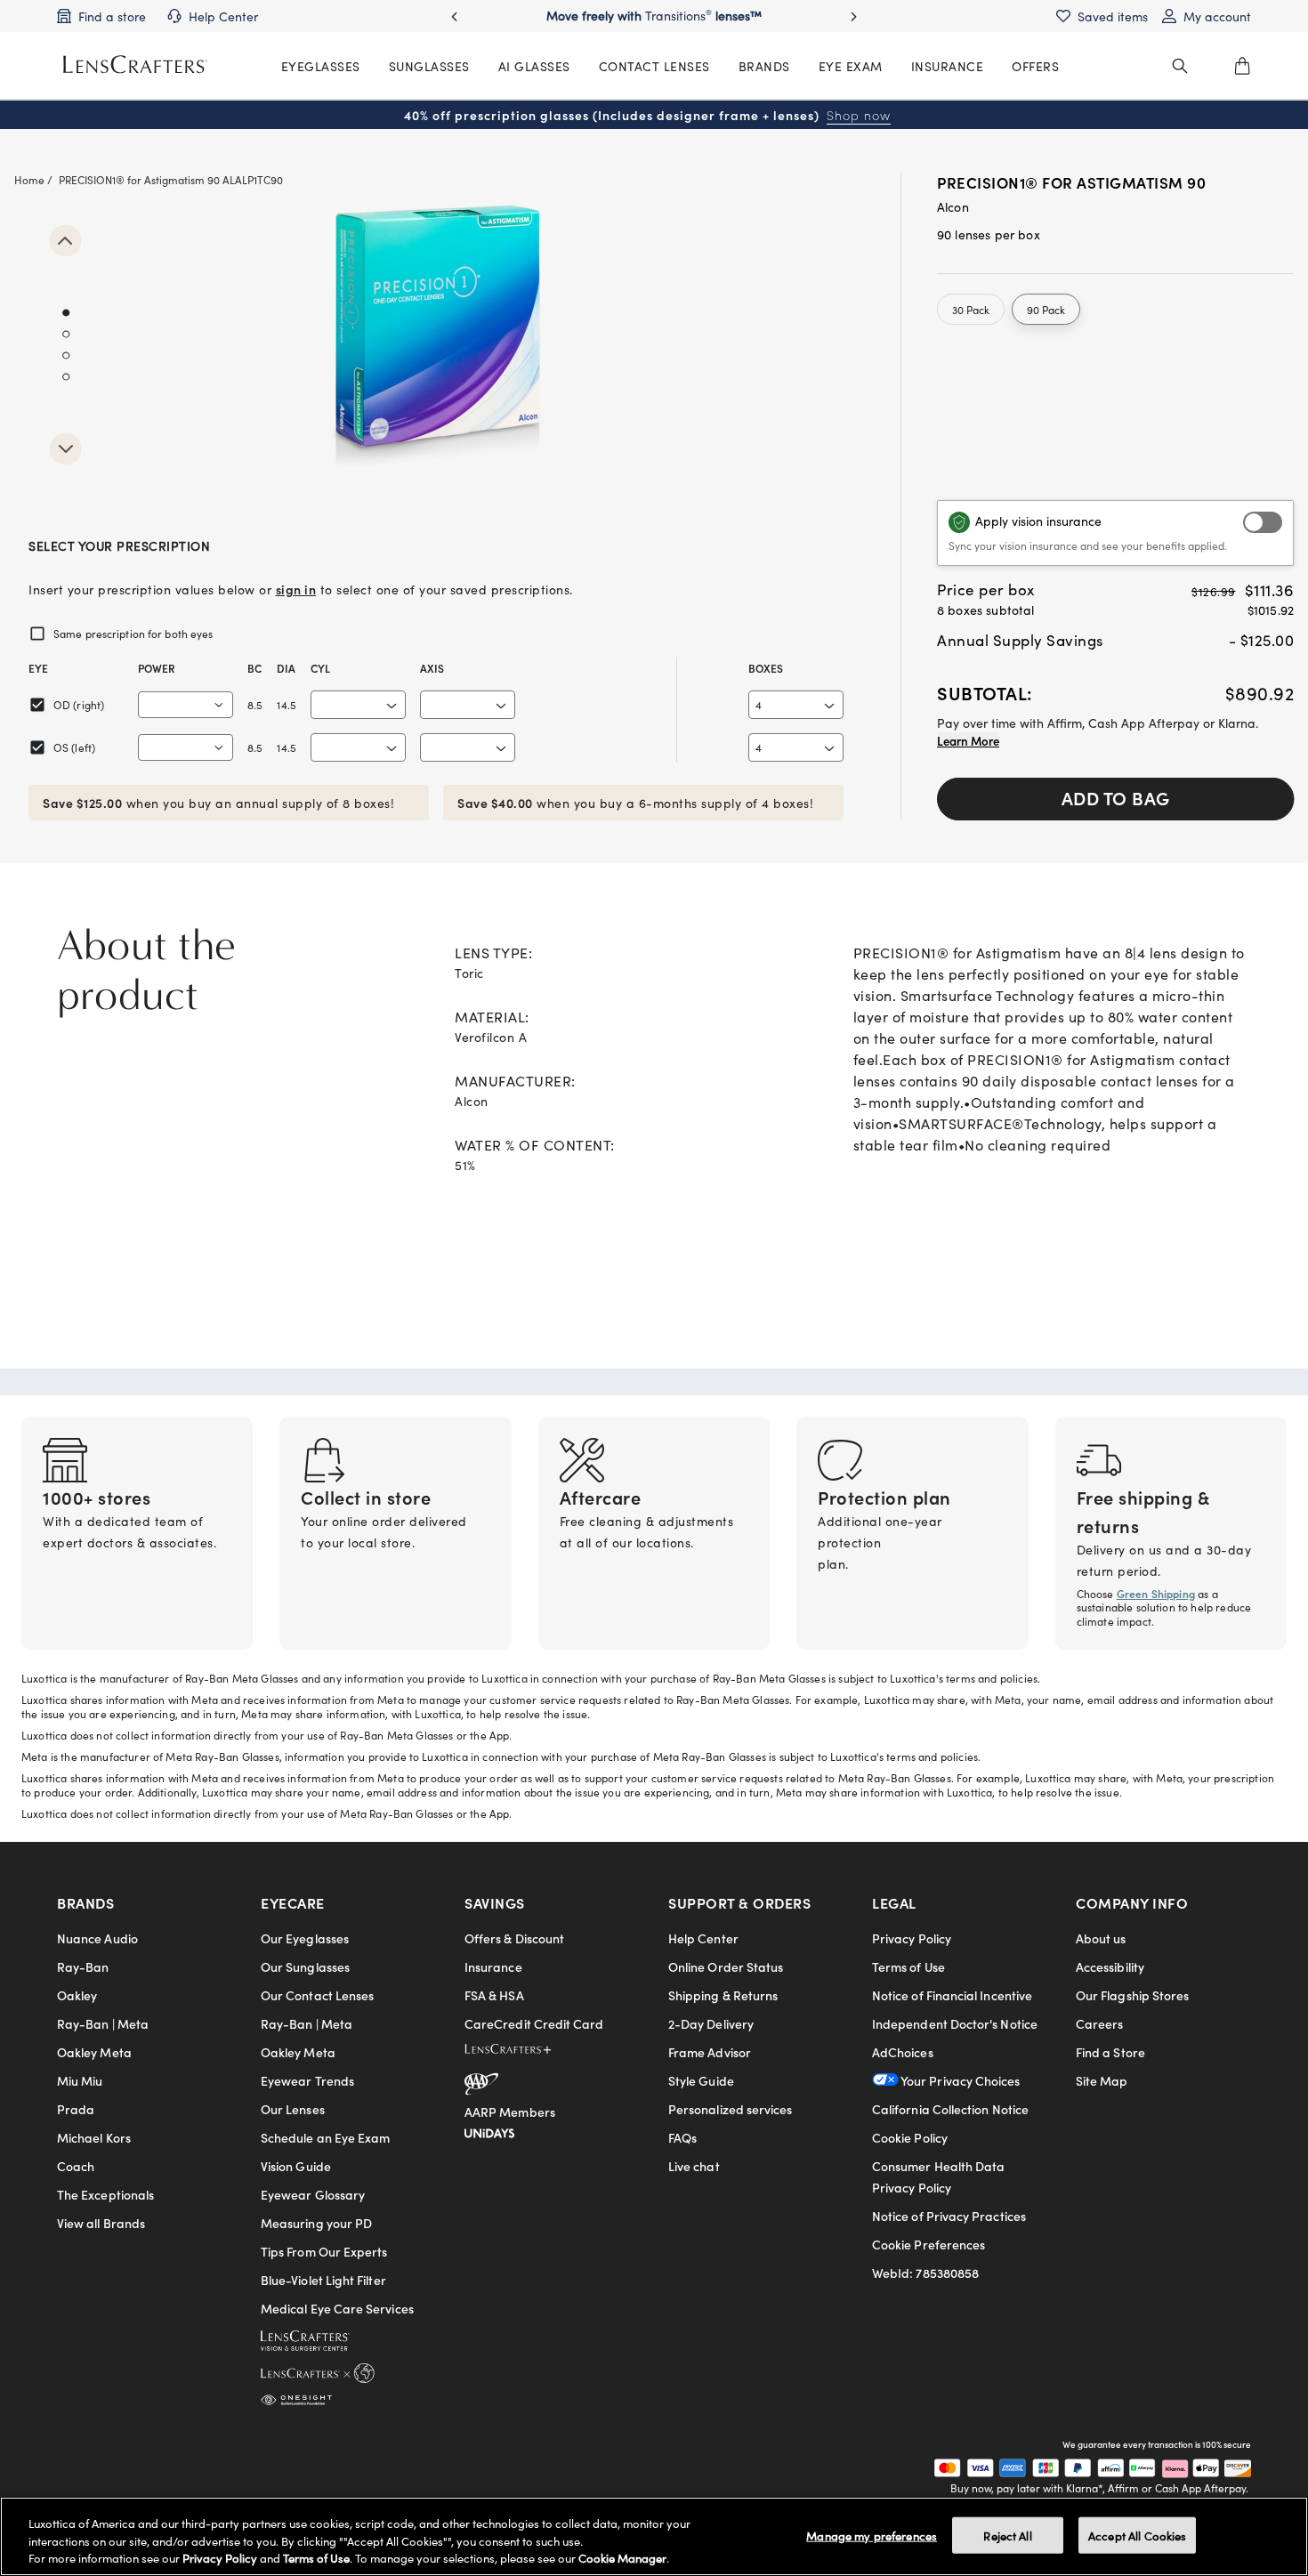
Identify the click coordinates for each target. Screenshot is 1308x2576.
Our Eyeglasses (305, 1938)
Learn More (968, 741)
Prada (76, 2109)
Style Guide (701, 2080)
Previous (65, 241)
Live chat (694, 2166)
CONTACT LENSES (654, 66)
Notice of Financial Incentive (952, 1995)
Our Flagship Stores (1132, 1995)
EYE (38, 668)
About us (1101, 1938)
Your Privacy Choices (959, 2080)
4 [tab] (66, 377)
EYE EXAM (851, 66)
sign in (296, 589)
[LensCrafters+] (522, 2052)
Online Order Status (726, 1966)
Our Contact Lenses (317, 1995)
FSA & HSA (494, 1995)
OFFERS (1035, 66)
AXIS (432, 668)
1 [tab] (66, 313)
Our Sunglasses (305, 1966)
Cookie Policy (910, 2137)
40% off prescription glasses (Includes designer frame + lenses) (647, 115)
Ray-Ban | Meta (103, 2023)
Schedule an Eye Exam (325, 2137)
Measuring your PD (316, 2223)
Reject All (1007, 2535)
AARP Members (510, 2112)
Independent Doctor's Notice (955, 2023)
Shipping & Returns (723, 1995)
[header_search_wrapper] (1180, 66)
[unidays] (489, 2130)
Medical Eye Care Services (337, 2308)
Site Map (1102, 2080)
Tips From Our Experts (324, 2251)
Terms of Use (908, 1966)
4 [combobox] (759, 704)
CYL (320, 668)
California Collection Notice (950, 2109)
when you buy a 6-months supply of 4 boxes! (635, 803)
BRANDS (764, 66)
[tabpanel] (436, 355)
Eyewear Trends (307, 2080)
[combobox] (186, 705)
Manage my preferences (872, 2535)
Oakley (77, 1995)
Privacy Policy (912, 1938)
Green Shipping (1156, 1593)
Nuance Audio (97, 1938)
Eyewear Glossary (313, 2194)
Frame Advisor (710, 2052)
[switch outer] (1263, 522)
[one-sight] (296, 2396)
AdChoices (903, 2052)
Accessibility (1110, 1966)
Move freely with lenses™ (654, 15)
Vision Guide (296, 2166)
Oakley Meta (94, 2052)
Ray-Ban (83, 1966)
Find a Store (1110, 2052)
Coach (76, 2166)
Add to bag (1116, 797)
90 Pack (1046, 309)
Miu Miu (80, 2080)
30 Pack (971, 309)
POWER (157, 668)
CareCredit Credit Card (534, 2023)
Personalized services (730, 2109)
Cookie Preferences (929, 2244)
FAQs (682, 2137)
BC (254, 668)
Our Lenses (293, 2109)
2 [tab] (66, 335)
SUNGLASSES (429, 66)
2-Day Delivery (711, 2023)
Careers (1100, 2023)
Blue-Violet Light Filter (323, 2280)
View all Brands (101, 2223)
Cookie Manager (622, 2558)
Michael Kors (94, 2137)
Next (65, 449)
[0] (1242, 66)
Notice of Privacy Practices (949, 2216)
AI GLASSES (534, 66)
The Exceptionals (105, 2194)
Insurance (493, 1966)
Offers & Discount (514, 1938)
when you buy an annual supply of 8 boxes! (218, 803)
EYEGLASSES (321, 66)
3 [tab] (66, 356)
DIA (286, 668)
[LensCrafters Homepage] (135, 65)
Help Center (703, 1938)
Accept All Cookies (1137, 2535)
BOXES (766, 668)
